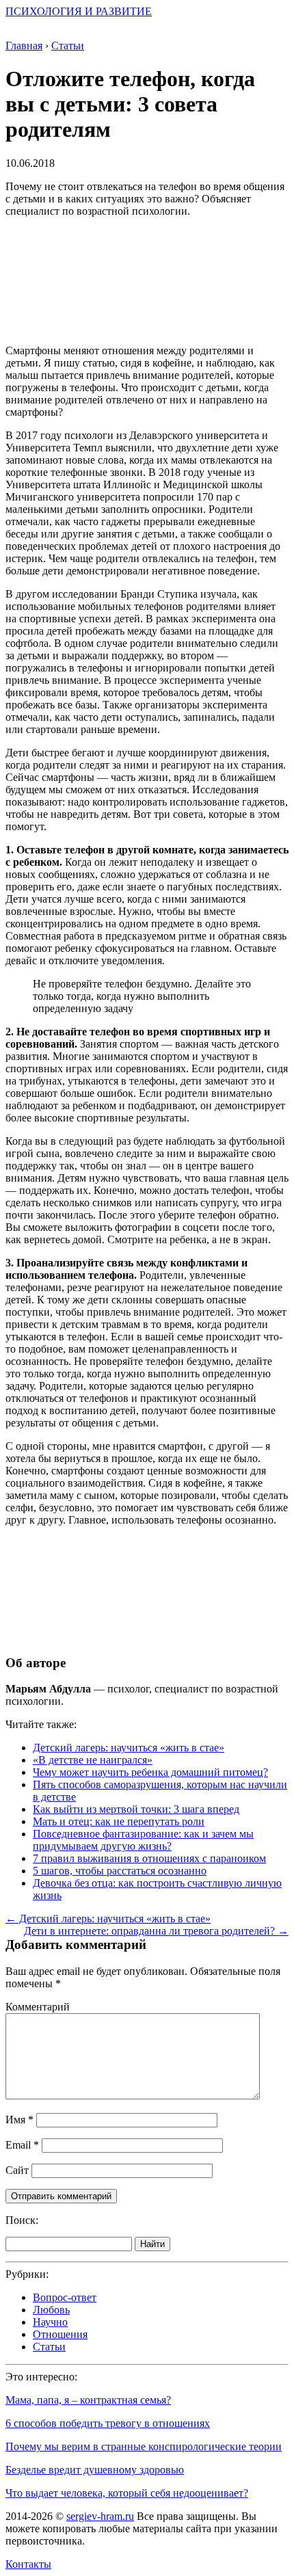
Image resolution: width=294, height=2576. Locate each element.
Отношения (60, 2334)
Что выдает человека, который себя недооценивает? (127, 2493)
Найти (152, 2244)
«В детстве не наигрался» (93, 1760)
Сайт (17, 2170)
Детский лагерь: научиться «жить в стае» (129, 1748)
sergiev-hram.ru (100, 2516)
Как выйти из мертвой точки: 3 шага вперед (136, 1809)
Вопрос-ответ (65, 2297)
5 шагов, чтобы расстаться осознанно (120, 1871)
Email (22, 2145)
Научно (50, 2322)
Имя (19, 2120)
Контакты (28, 2564)
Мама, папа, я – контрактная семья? (88, 2400)
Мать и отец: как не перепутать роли (119, 1821)
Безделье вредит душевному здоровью (95, 2470)
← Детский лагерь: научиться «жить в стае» (108, 1918)
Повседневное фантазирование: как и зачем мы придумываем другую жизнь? (143, 1840)
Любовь (51, 2310)
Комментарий (38, 2007)
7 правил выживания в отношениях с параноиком (149, 1858)
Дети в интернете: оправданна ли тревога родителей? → (156, 1931)
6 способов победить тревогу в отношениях (108, 2423)
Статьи (49, 2347)
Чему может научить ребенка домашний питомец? (150, 1772)
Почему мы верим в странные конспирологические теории (144, 2446)
